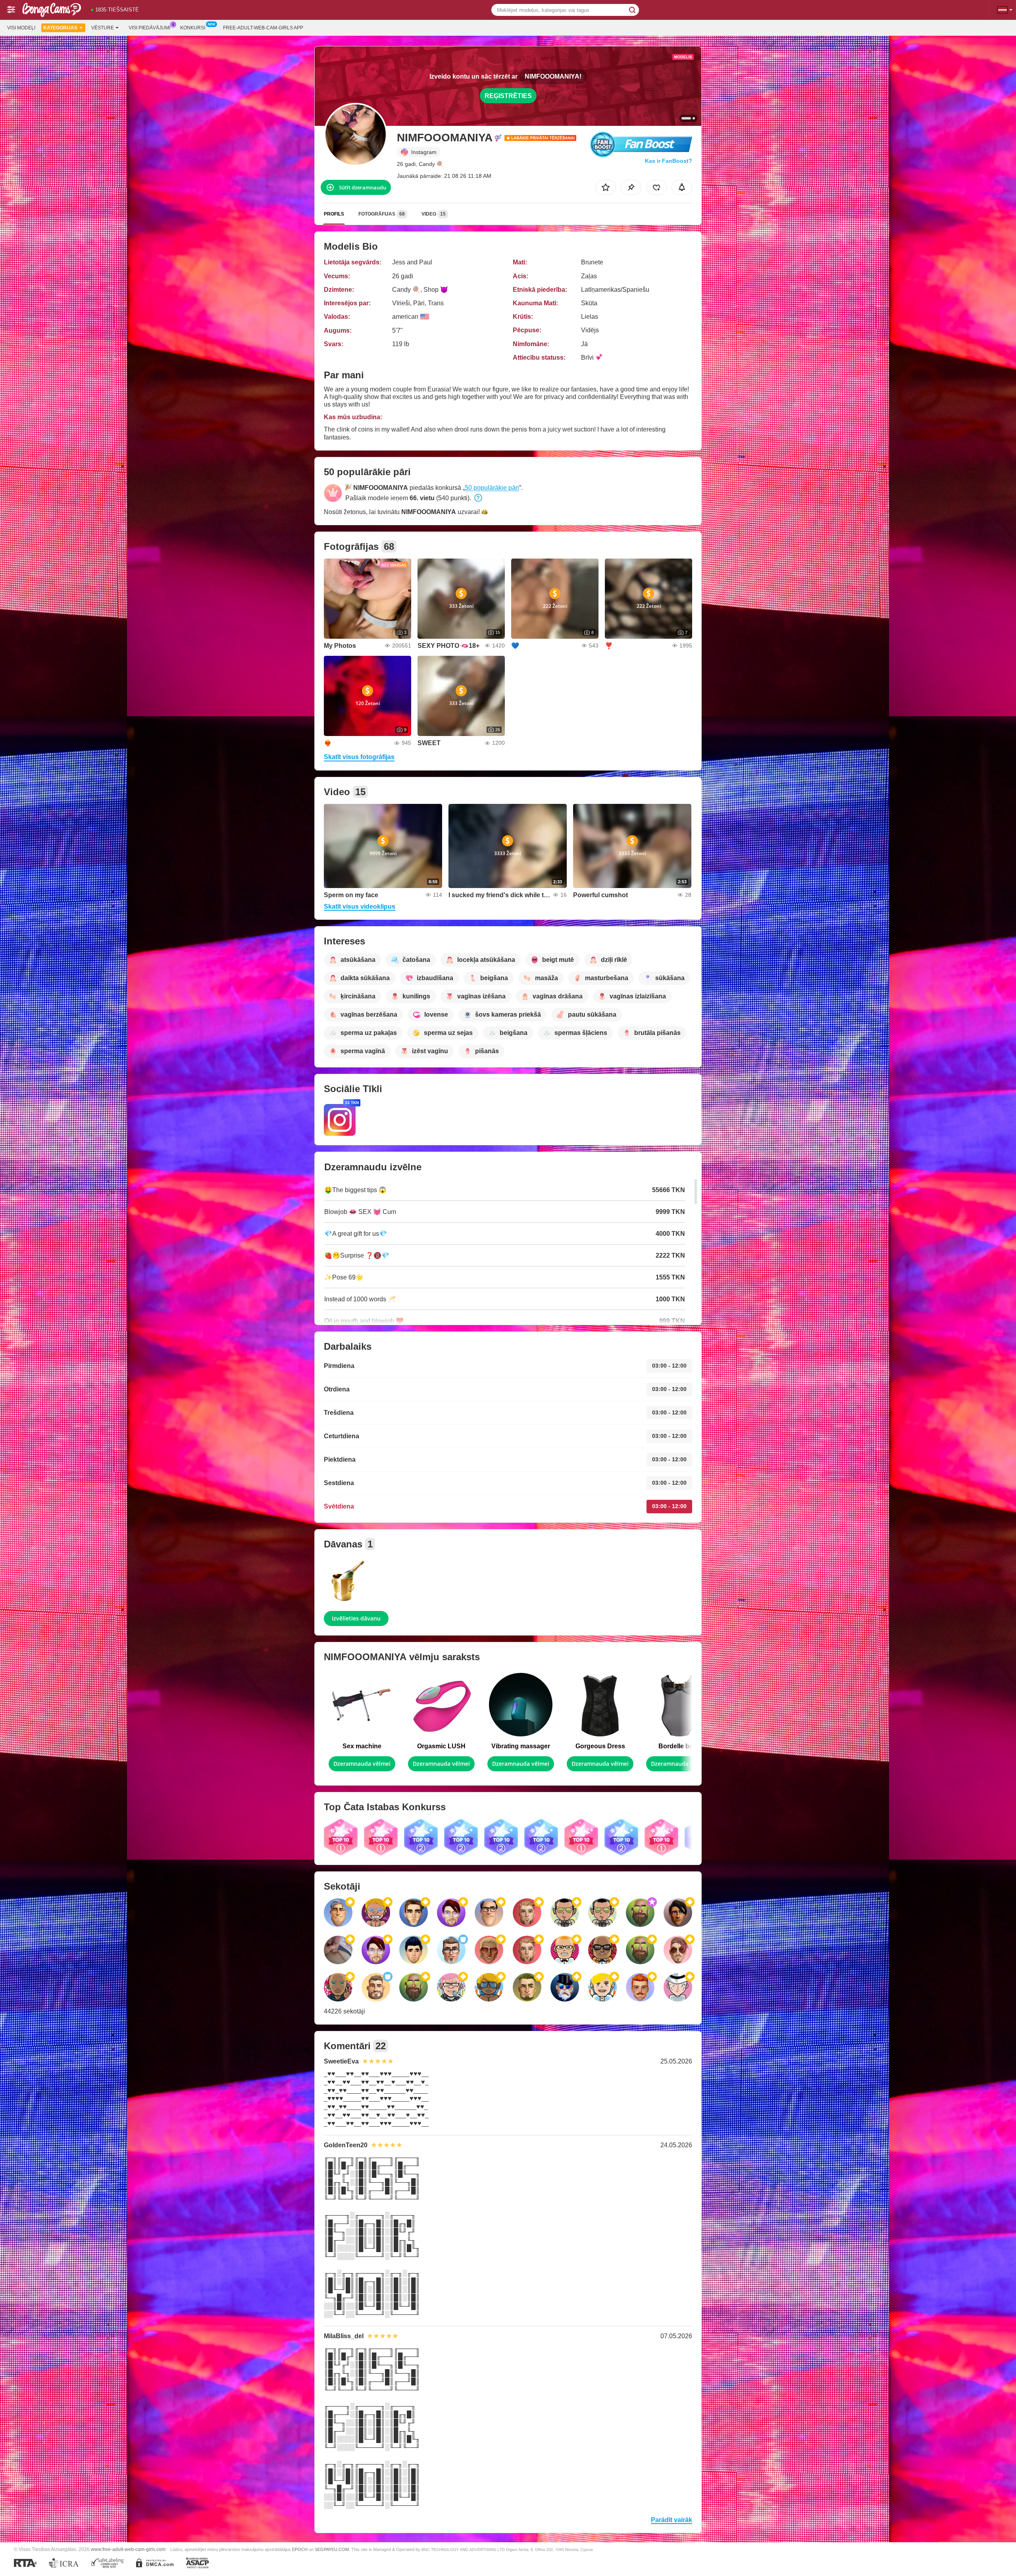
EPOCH (300, 2549)
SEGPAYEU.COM (332, 2549)
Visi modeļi (21, 28)
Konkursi (193, 28)
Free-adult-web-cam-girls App (263, 28)
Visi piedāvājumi (149, 28)
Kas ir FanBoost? (669, 161)
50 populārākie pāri (492, 488)
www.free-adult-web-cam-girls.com (128, 2549)
